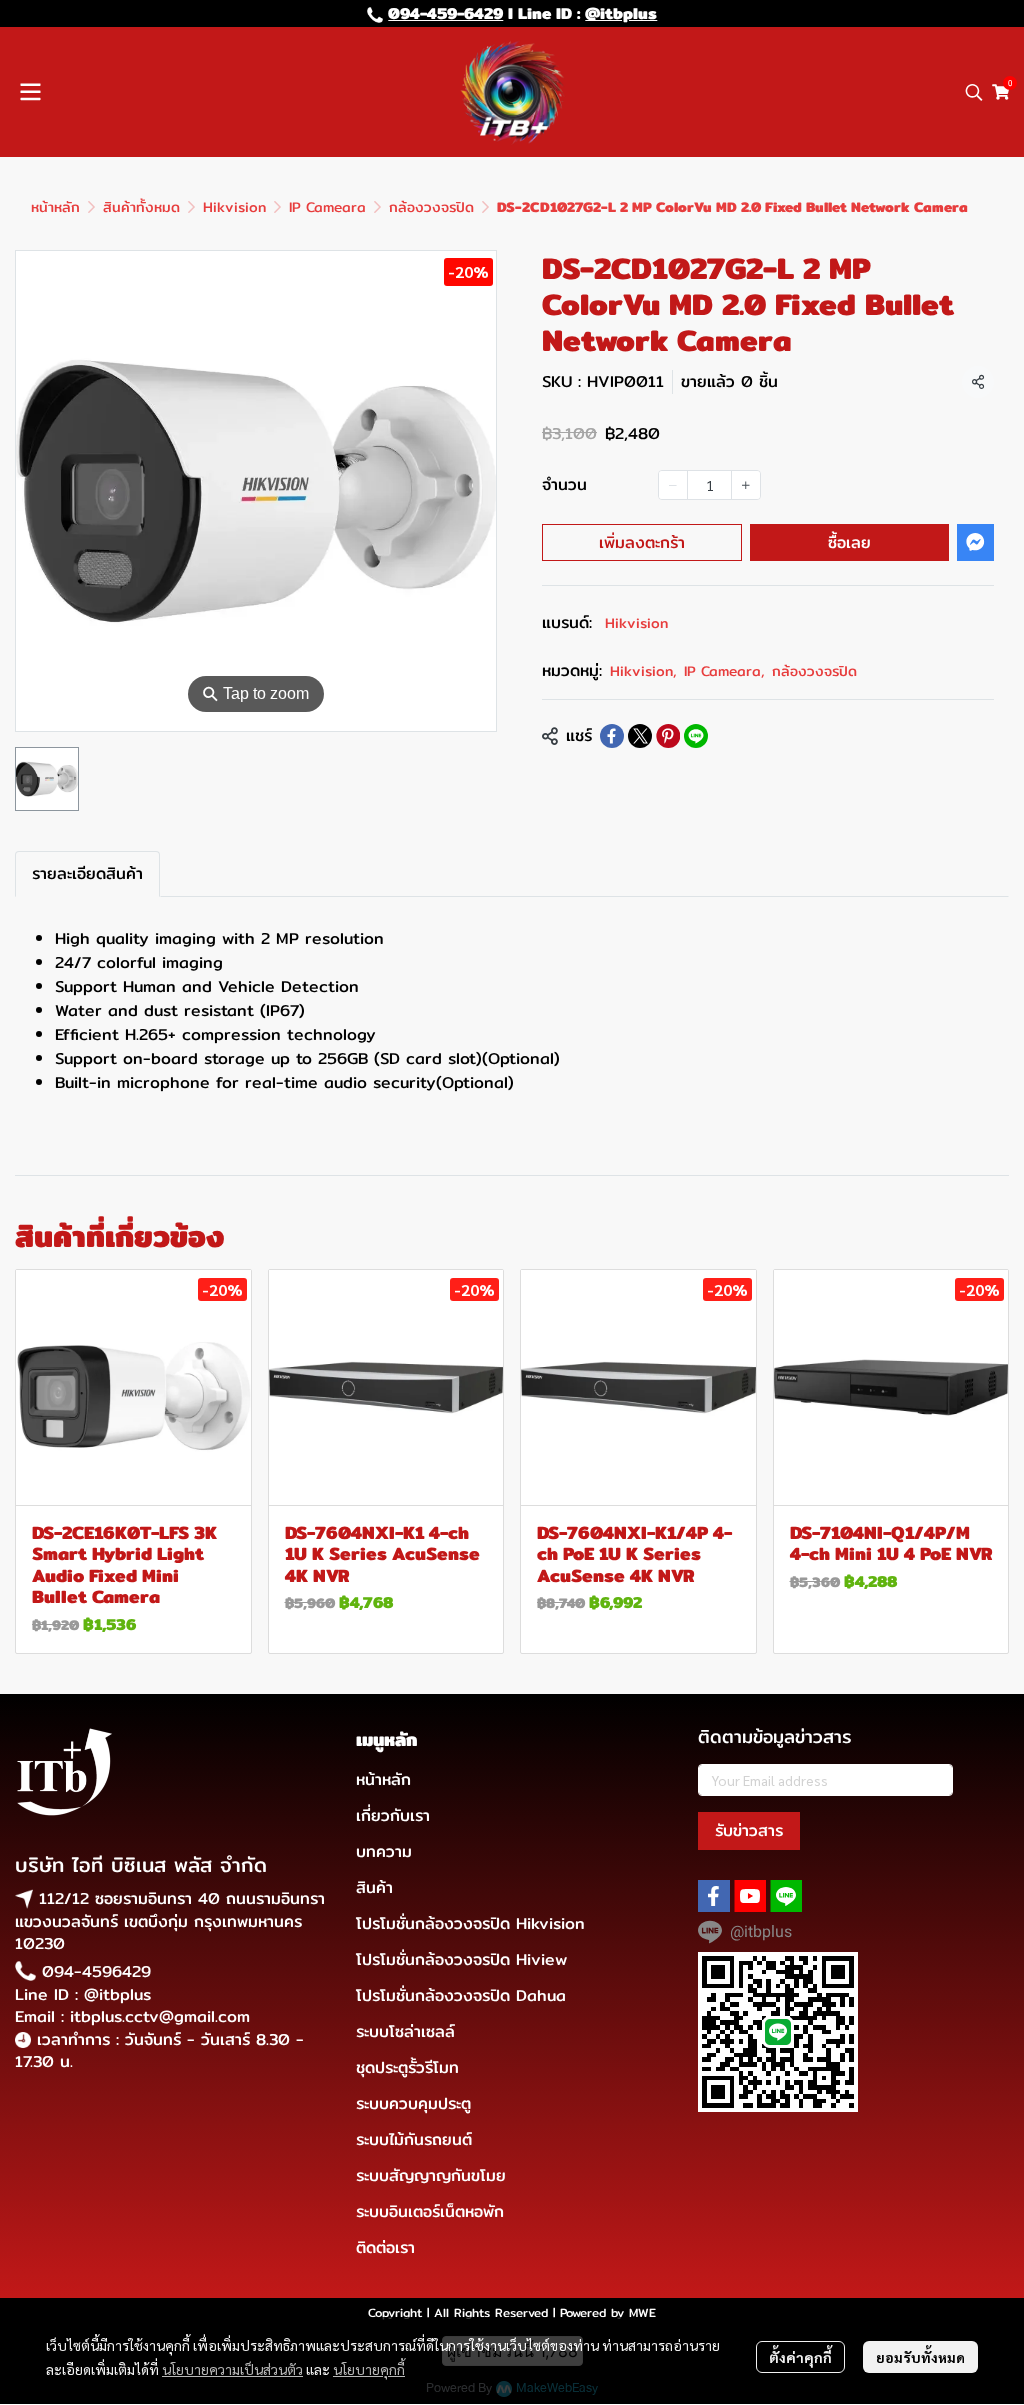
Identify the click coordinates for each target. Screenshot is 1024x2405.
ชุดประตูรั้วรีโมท (407, 2067)
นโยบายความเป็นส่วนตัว (232, 2369)
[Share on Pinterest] (668, 736)
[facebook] (714, 1896)
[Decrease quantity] (673, 485)
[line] (786, 1896)
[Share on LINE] (696, 736)
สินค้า (374, 1887)
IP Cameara (327, 207)
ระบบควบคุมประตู (413, 2103)
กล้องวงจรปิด (431, 207)
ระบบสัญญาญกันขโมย (431, 2175)
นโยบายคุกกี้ (369, 2369)
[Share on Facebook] (612, 736)
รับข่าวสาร (749, 1830)
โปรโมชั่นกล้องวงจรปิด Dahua (461, 1995)
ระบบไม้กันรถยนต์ (414, 2139)
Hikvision (234, 207)
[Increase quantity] (746, 485)
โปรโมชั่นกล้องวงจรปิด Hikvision (470, 1923)
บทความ (384, 1851)
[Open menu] (30, 92)
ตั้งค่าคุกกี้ (800, 2357)
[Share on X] (640, 736)
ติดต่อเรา (385, 2247)
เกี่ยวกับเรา (393, 1815)
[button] (974, 92)
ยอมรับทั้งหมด (920, 2357)
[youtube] (750, 1896)
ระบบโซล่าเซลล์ (405, 2031)
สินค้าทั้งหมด (141, 207)
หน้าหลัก (55, 207)
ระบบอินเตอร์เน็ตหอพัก (430, 2211)
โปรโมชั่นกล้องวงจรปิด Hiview (461, 1959)
